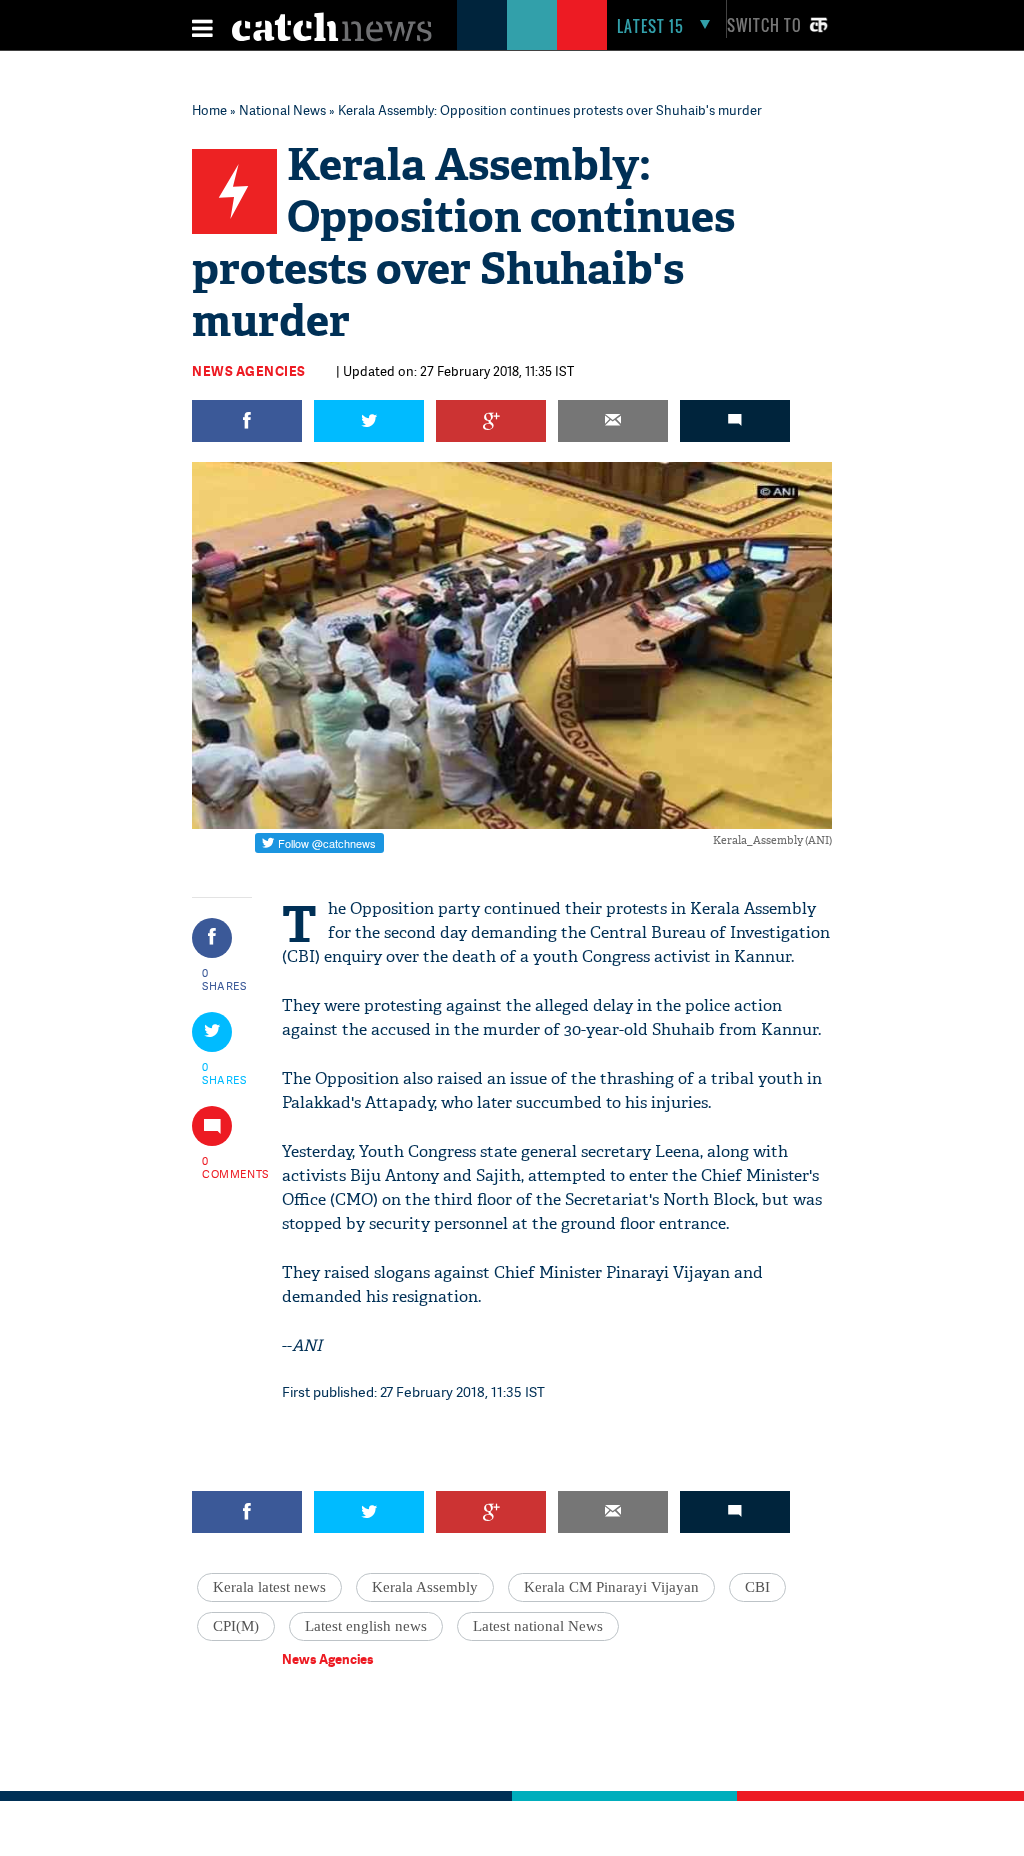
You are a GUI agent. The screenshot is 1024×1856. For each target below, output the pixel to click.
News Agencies (249, 371)
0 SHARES (224, 979)
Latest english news (366, 1626)
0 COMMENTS (225, 1167)
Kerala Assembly (425, 1587)
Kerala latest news (269, 1587)
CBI (757, 1587)
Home (209, 110)
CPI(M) (236, 1626)
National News (282, 110)
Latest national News (538, 1626)
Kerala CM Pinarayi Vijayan (611, 1587)
